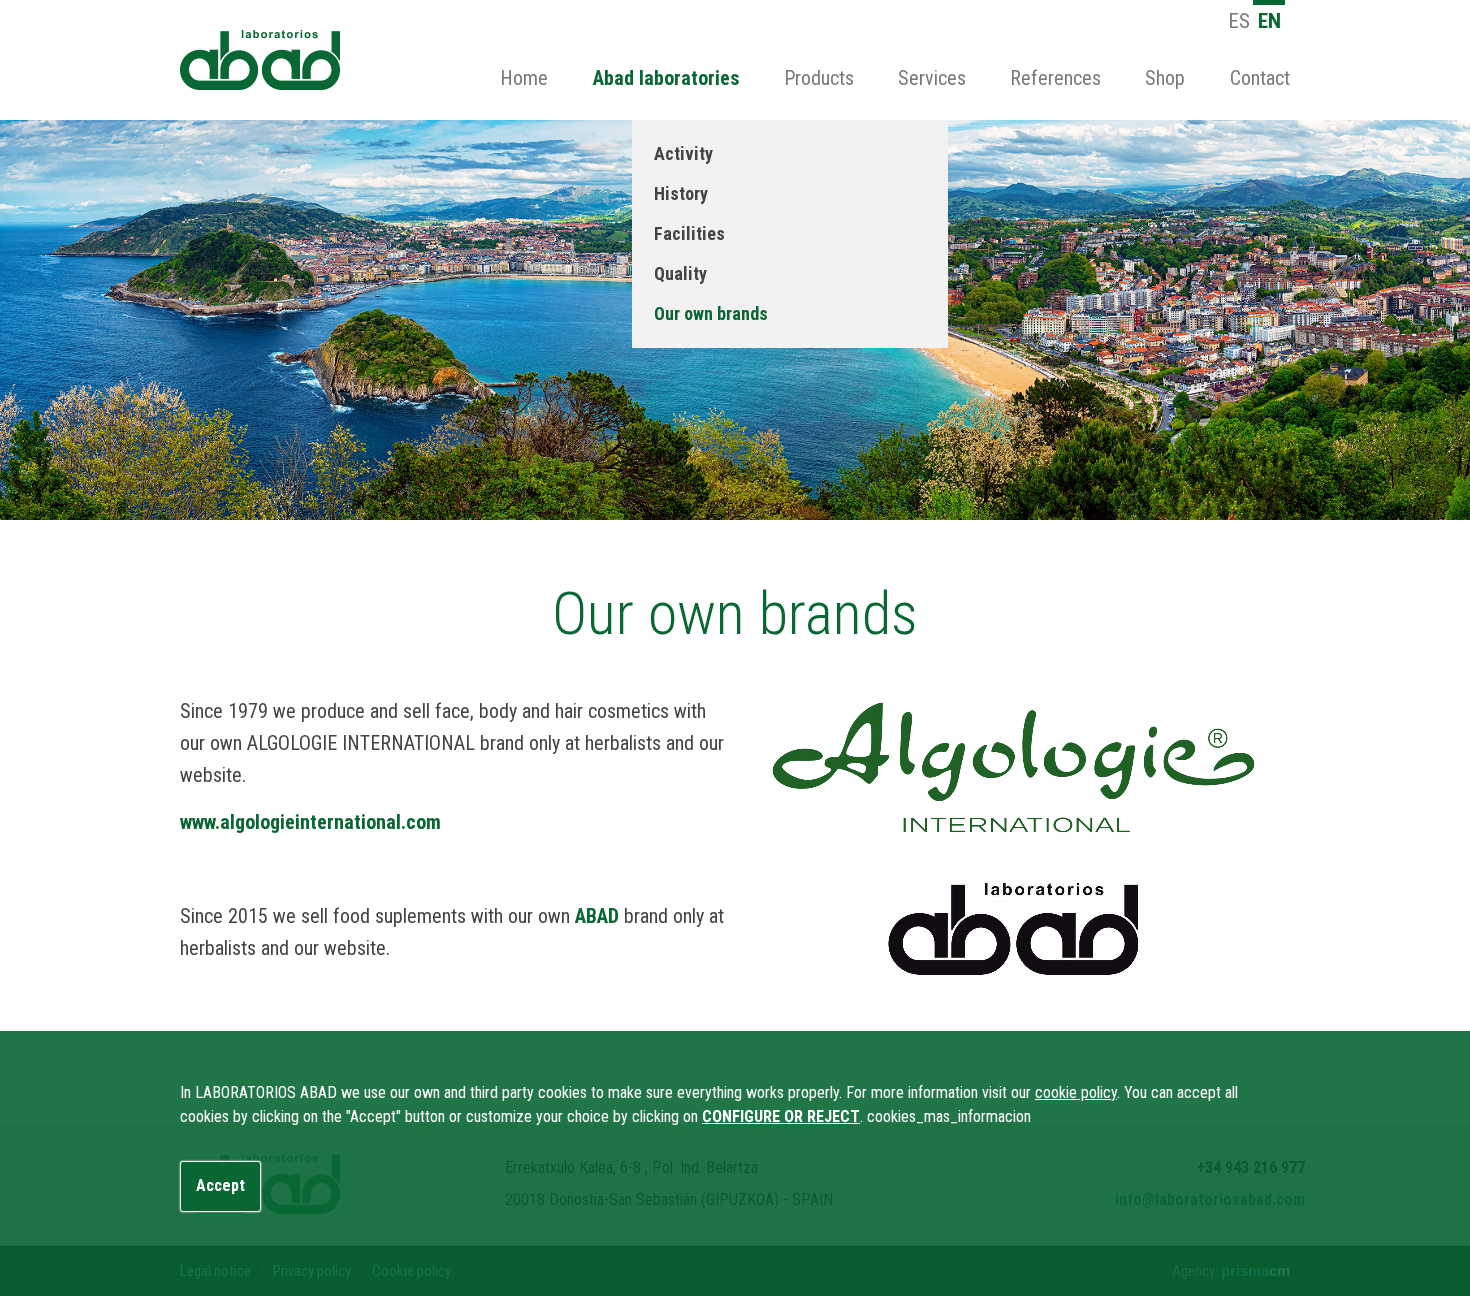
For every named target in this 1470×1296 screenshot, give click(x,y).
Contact (1260, 78)
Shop (1165, 78)
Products (819, 78)
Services (932, 78)
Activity (683, 153)
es (1239, 21)
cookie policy (1076, 1092)
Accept (220, 1185)
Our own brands (711, 313)
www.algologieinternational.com (310, 822)
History (681, 193)
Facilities (689, 233)
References (1055, 78)
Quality (680, 273)
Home (524, 78)
